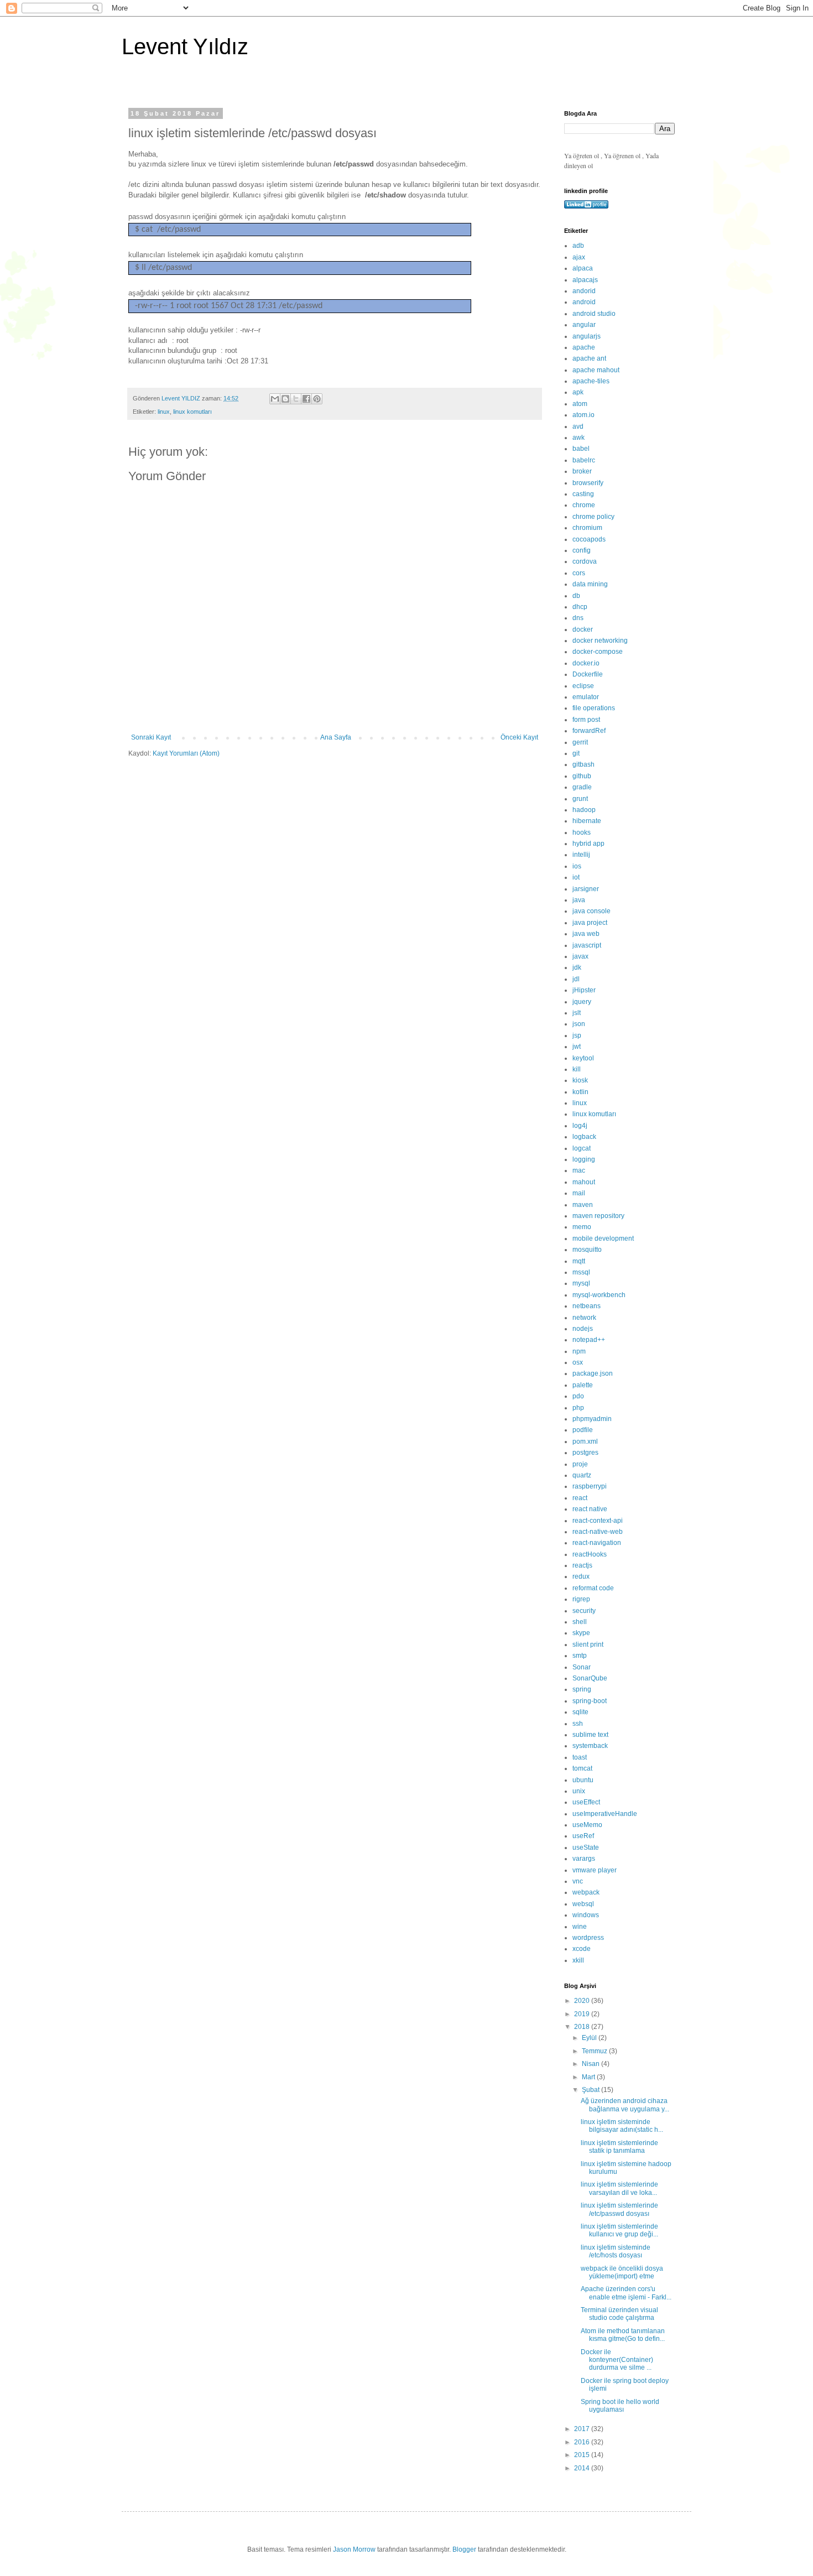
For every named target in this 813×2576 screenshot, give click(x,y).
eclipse (583, 686)
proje (580, 1464)
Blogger (464, 2549)
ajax (579, 257)
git (576, 753)
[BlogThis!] (285, 399)
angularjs (587, 336)
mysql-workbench (599, 1295)
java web (586, 934)
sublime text (590, 1735)
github (582, 776)
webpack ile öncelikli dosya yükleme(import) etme (622, 2272)
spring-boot (590, 1701)
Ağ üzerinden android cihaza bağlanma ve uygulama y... (625, 2105)
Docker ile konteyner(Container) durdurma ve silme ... (617, 2360)
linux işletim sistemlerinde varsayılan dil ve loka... (619, 2188)
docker (583, 629)
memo (582, 1227)
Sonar (582, 1667)
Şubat (591, 2090)
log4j (580, 1126)
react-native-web (598, 1532)
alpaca (583, 268)
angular (584, 325)
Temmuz (595, 2051)
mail (579, 1193)
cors (579, 573)
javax (580, 956)
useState (586, 1848)
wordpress (588, 1938)
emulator (586, 697)
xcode (582, 1949)
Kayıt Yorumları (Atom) (186, 753)
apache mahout (596, 370)
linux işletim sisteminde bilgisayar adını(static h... (622, 2126)
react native (590, 1509)
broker (582, 471)
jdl (576, 979)
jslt (577, 1013)
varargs (584, 1859)
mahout (584, 1182)
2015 (583, 2455)
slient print (588, 1645)
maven (583, 1205)
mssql (581, 1272)
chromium (587, 528)
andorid (584, 291)
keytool (583, 1058)
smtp (580, 1656)
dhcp (580, 607)
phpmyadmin (592, 1419)
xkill (578, 1960)
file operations (594, 708)
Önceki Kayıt (519, 737)
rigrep (581, 1599)
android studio (594, 314)
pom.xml (585, 1441)
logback (584, 1137)
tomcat (582, 1768)
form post (586, 720)
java (579, 900)
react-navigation (597, 1543)
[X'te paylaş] (296, 399)
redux (581, 1576)
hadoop (584, 810)
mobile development (603, 1238)
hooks (582, 832)
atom (580, 404)
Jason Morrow (354, 2549)
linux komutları (192, 412)
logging (584, 1159)
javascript (587, 945)
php (578, 1408)
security (584, 1611)
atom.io (583, 415)
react (580, 1498)
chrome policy (593, 517)
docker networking (600, 641)
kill (577, 1069)
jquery (582, 1002)
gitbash (583, 764)
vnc (578, 1881)
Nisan (591, 2064)
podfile (583, 1430)
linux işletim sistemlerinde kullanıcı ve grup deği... (619, 2230)
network (584, 1318)
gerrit (580, 742)
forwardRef (589, 731)
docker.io (586, 663)
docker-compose (598, 652)
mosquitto (587, 1250)
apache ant (589, 358)
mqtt (579, 1261)
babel (581, 449)
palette (583, 1385)
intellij (581, 855)
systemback (590, 1746)
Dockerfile (588, 674)
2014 (583, 2468)
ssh (578, 1724)
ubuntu (583, 1780)
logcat (582, 1148)
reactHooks (590, 1554)
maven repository (598, 1216)
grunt (580, 799)
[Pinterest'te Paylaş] (317, 399)
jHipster (584, 990)
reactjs (582, 1565)
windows (586, 1915)
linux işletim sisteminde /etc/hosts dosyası (616, 2251)
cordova (585, 561)
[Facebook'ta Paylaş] (306, 399)
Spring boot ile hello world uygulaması (620, 2406)
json (579, 1024)
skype (581, 1633)
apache (584, 347)
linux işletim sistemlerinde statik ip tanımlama (619, 2147)
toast (580, 1757)
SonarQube (590, 1678)
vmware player (595, 1870)
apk (578, 392)
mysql (581, 1283)
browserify (588, 483)
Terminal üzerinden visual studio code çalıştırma (619, 2314)
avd (578, 426)
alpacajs (585, 280)
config (582, 550)
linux (164, 412)
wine (580, 1927)
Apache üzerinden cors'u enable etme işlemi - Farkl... (626, 2293)
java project (590, 923)
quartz (582, 1475)
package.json (593, 1373)
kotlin (580, 1092)
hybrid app (588, 844)
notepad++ (589, 1340)
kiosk (580, 1080)
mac (579, 1170)
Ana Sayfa (336, 737)
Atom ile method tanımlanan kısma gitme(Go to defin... (623, 2335)
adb (578, 246)
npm (579, 1351)
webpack (586, 1892)
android (584, 302)
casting (583, 494)
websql (583, 1904)
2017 (583, 2429)
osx (578, 1362)
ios (577, 866)
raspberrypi (590, 1486)
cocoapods (589, 539)
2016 (583, 2442)
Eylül (590, 2038)
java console (591, 911)
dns (578, 618)
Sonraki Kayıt (151, 737)
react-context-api (598, 1521)
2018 (583, 2027)
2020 (583, 2001)
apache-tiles (591, 381)
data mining (590, 584)
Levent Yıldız (185, 46)
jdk (577, 967)
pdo (578, 1396)
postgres (585, 1453)
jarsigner (586, 889)
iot (576, 877)
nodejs (583, 1329)
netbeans (587, 1306)
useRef (583, 1836)
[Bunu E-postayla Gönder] (275, 399)
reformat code (593, 1588)
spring (582, 1689)
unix (579, 1791)
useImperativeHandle (605, 1814)
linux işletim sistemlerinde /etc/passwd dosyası (619, 2209)
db (576, 596)
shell (580, 1622)
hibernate (587, 821)
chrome (584, 505)
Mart (589, 2077)
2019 (583, 2014)
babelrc (584, 460)
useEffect (586, 1802)
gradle (582, 787)
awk (579, 438)
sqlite (580, 1712)
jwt (577, 1047)
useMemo (587, 1825)
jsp (577, 1035)
